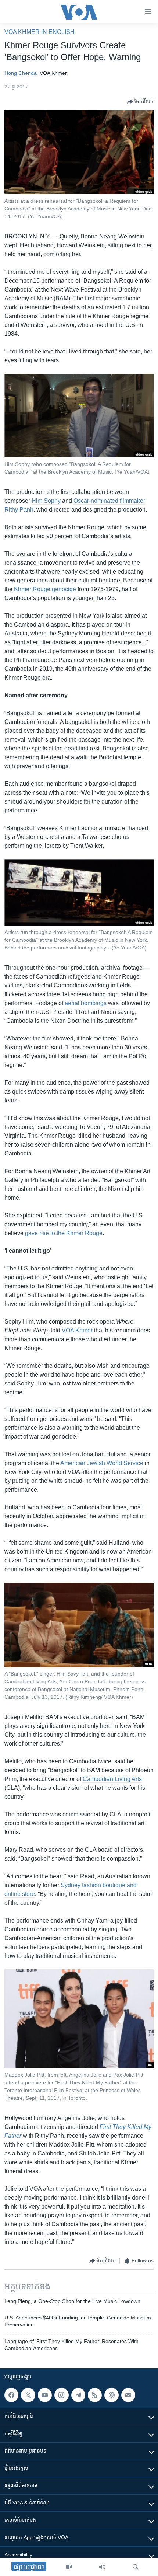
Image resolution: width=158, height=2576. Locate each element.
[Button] (140, 102)
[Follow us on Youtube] (45, 2395)
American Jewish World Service (102, 1463)
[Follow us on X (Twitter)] (28, 2395)
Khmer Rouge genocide (45, 589)
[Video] (69, 2567)
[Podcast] (111, 2395)
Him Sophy (46, 501)
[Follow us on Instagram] (61, 2395)
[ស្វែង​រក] (136, 2567)
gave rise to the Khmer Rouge (64, 1233)
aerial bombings (86, 1003)
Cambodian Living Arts (112, 1779)
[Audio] (102, 2567)
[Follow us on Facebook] (11, 2395)
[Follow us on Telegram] (78, 2395)
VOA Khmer (77, 1330)
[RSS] (95, 2395)
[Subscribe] (128, 2395)
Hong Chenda (21, 73)
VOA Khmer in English (39, 32)
